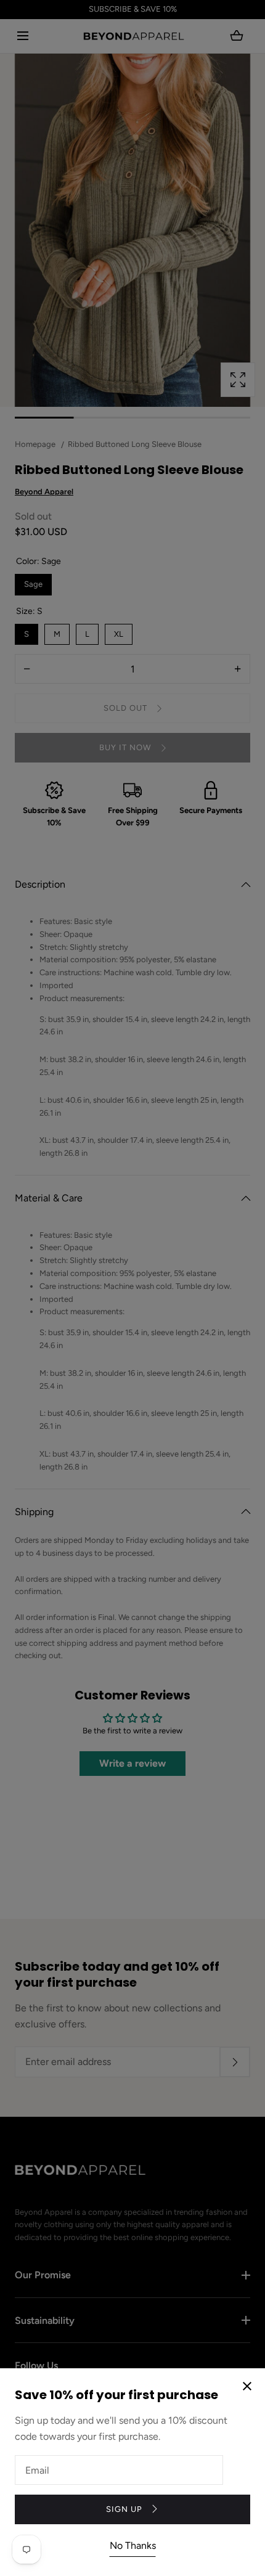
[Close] (132, 1288)
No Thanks (133, 2545)
